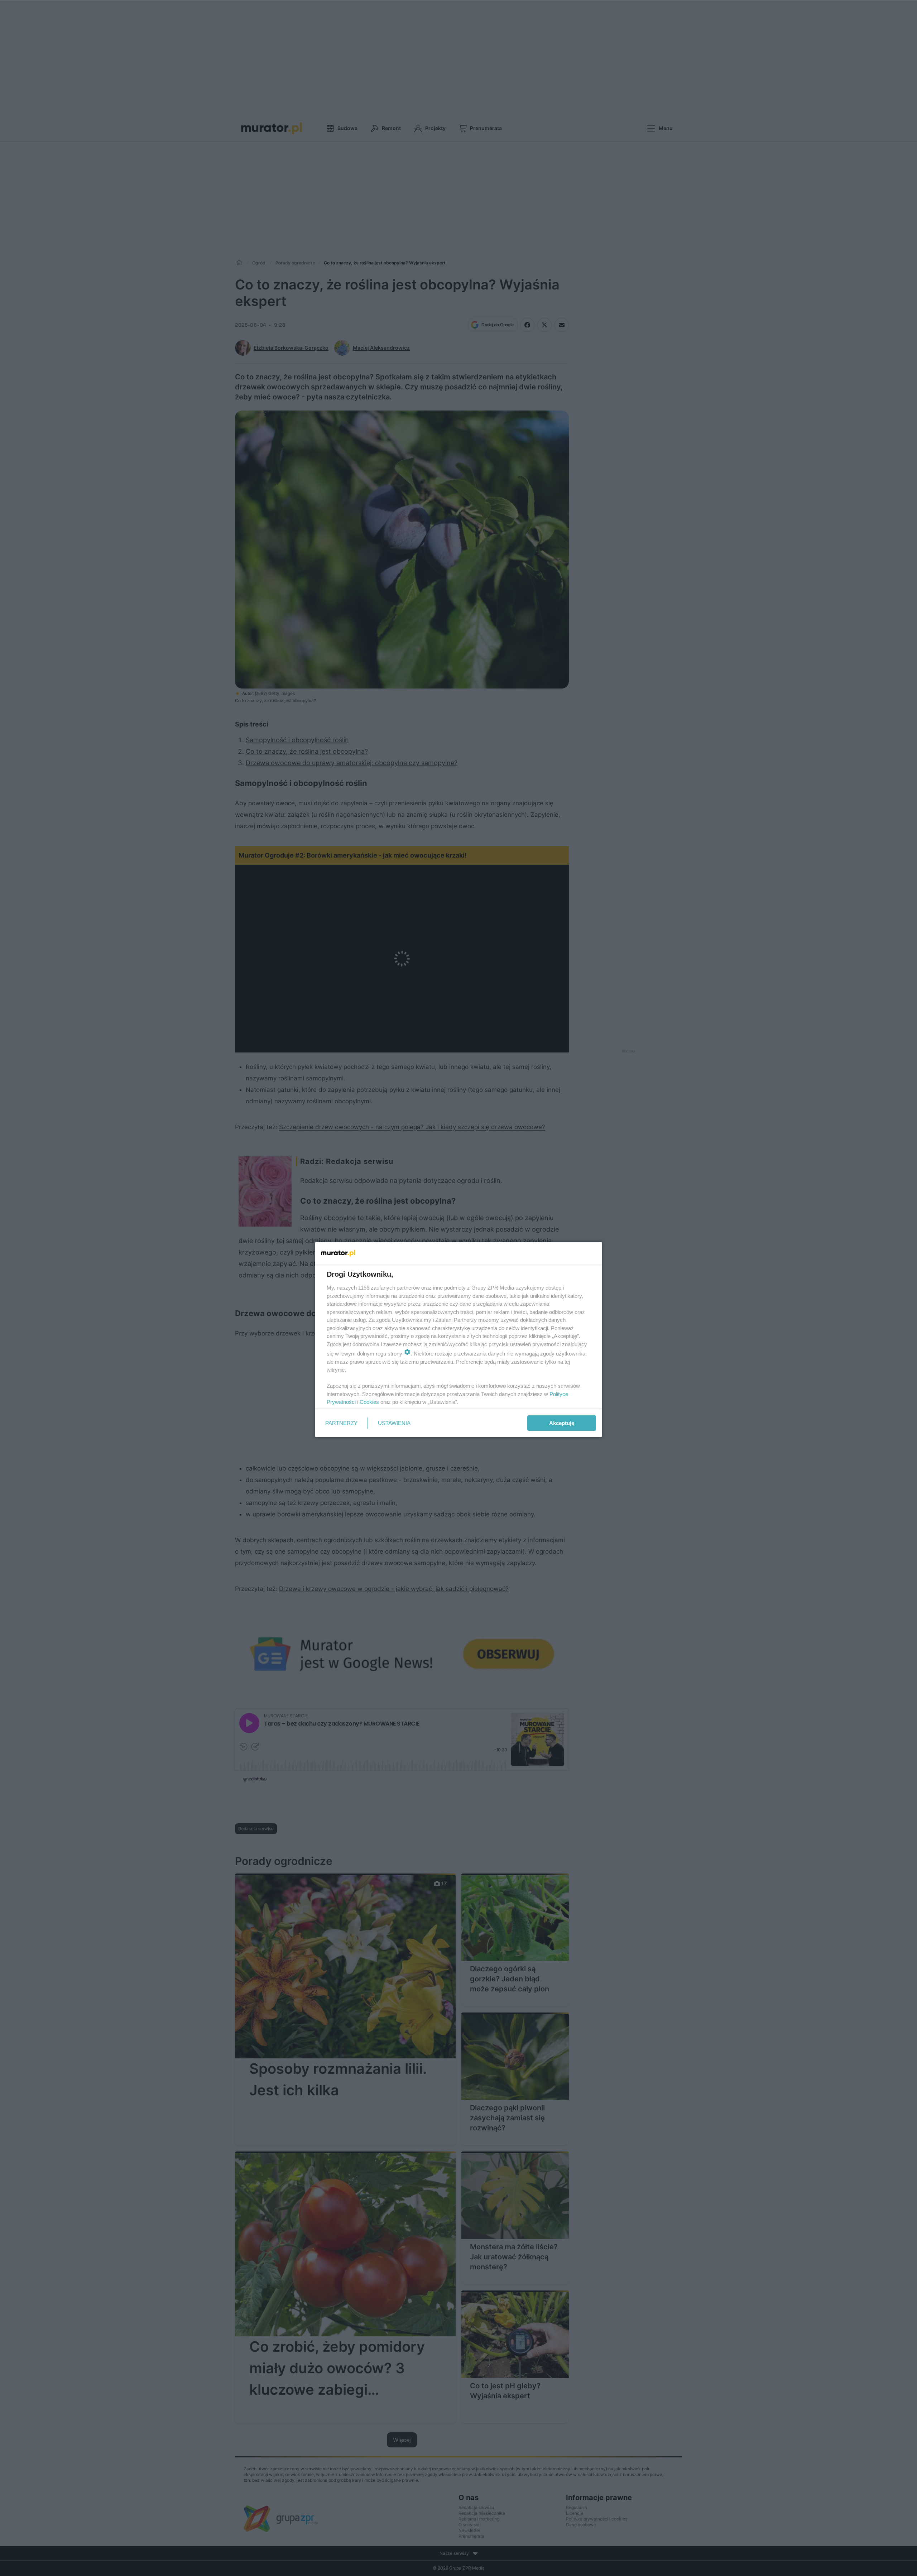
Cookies (369, 1402)
